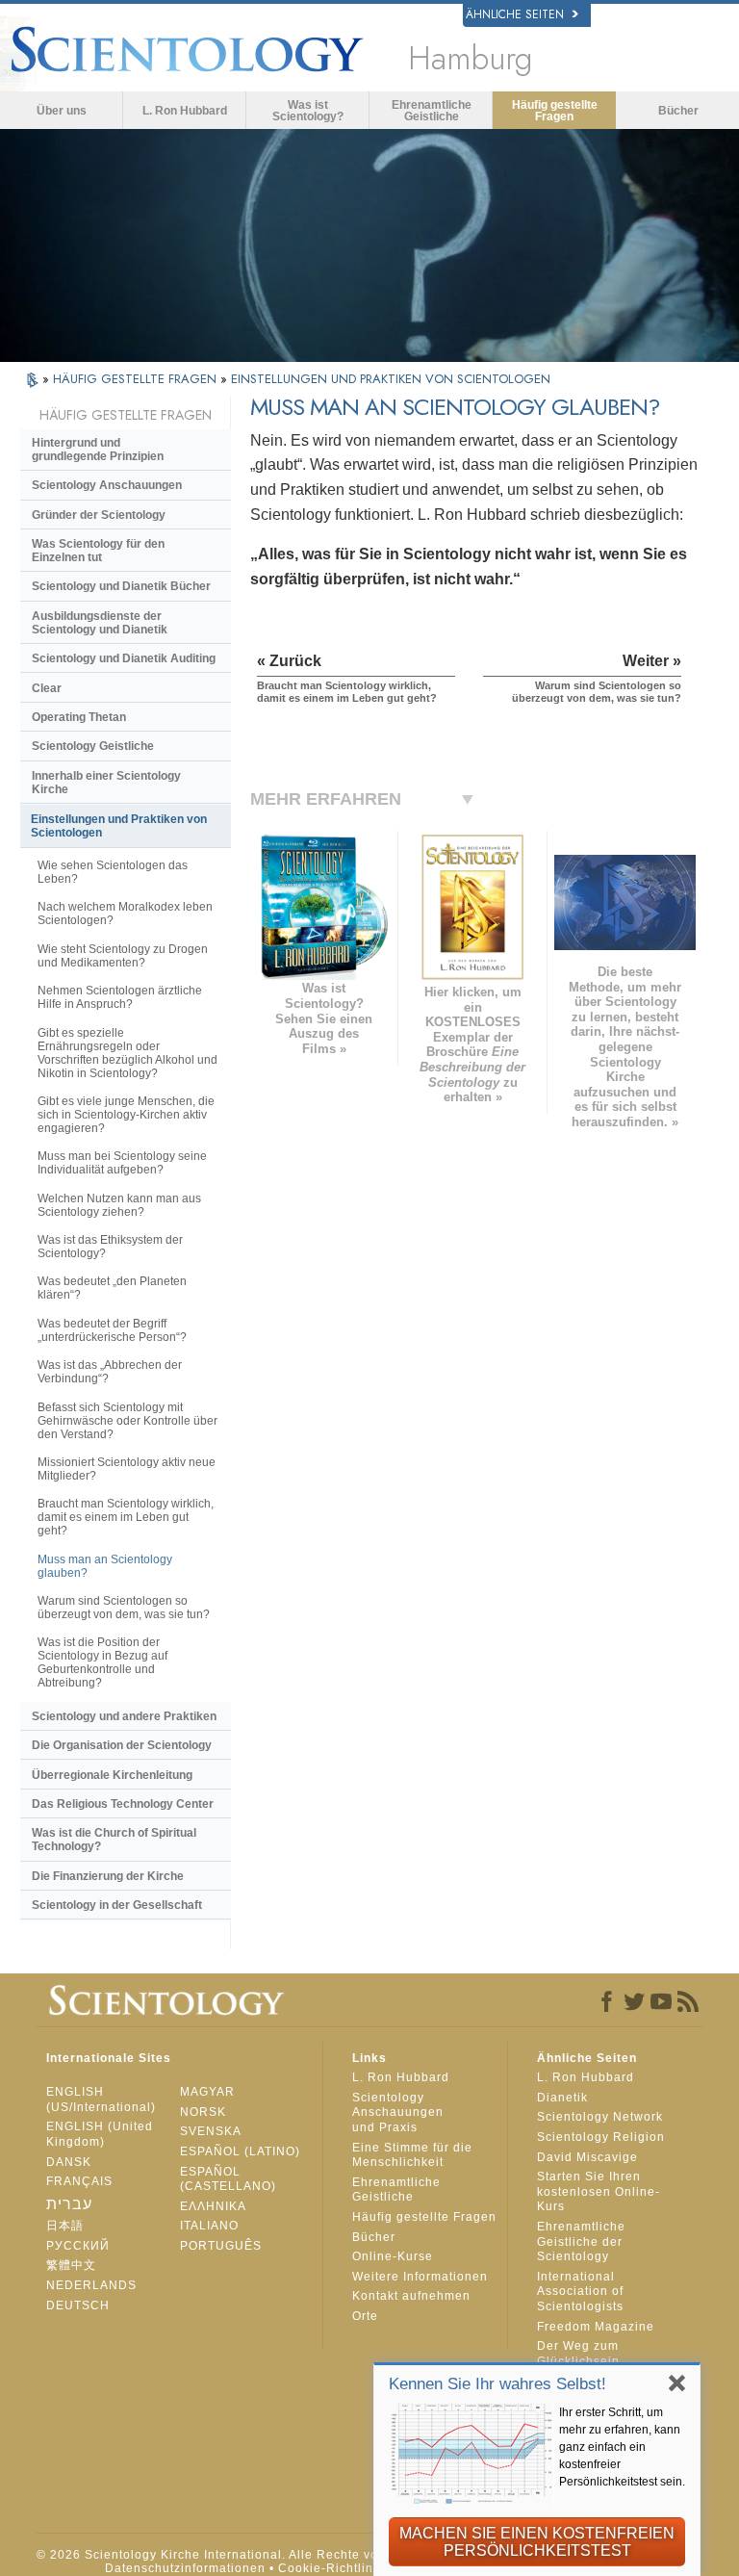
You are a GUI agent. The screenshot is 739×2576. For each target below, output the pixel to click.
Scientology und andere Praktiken (124, 1716)
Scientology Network (600, 2117)
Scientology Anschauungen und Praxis (398, 2112)
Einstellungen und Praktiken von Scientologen (119, 826)
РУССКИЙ (78, 2246)
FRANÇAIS (79, 2181)
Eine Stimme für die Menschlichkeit (412, 2155)
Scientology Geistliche (93, 746)
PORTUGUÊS (221, 2246)
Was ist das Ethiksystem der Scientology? (110, 1247)
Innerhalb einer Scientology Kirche (106, 783)
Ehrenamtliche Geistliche (432, 111)
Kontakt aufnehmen (411, 2296)
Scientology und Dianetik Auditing (124, 658)
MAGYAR (207, 2092)
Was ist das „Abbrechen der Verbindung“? (110, 1372)
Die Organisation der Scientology (122, 1745)
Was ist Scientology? (308, 111)
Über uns (62, 111)
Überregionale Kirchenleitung (112, 1775)
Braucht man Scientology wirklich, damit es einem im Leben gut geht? (126, 1517)
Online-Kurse (393, 2256)
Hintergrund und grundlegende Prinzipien (98, 450)
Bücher (678, 111)
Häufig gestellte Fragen (555, 111)
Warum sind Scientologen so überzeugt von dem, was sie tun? (124, 1608)
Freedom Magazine (596, 2327)
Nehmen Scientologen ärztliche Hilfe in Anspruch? (120, 997)
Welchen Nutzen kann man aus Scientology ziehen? (119, 1205)
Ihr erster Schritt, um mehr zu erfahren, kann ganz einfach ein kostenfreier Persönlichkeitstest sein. (622, 2447)
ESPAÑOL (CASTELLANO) (228, 2179)
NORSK (203, 2112)
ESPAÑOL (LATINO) (240, 2151)
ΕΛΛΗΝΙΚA (213, 2206)
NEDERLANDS (91, 2285)
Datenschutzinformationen (185, 2568)
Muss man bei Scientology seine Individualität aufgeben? (122, 1163)
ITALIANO (209, 2226)
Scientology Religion (601, 2137)
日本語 (65, 2226)
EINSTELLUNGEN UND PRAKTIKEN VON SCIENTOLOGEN (391, 379)
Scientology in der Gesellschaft (117, 1905)
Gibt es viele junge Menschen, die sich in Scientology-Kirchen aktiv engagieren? (126, 1115)
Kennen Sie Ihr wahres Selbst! (497, 2384)
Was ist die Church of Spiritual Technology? (114, 1840)
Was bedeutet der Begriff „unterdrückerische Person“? (112, 1330)
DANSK (69, 2162)
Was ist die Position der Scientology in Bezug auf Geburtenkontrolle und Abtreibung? (102, 1662)
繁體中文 (71, 2265)
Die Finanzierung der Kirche (108, 1876)
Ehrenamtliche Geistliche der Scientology (581, 2241)
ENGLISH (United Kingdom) (100, 2134)
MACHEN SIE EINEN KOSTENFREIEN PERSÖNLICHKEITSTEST (537, 2542)
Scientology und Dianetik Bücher (121, 586)
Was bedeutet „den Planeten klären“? (112, 1288)
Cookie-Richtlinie (331, 2568)
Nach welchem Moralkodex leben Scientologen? (125, 914)
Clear (47, 688)
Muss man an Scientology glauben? (105, 1566)
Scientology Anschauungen (107, 485)
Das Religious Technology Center (123, 1804)
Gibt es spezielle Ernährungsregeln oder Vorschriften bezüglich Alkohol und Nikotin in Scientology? (127, 1053)
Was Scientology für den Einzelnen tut (98, 551)
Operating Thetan (79, 717)
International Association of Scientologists (580, 2292)
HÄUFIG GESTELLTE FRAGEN (137, 379)
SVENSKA (211, 2131)
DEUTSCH (78, 2306)
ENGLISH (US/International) (101, 2099)
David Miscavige (587, 2157)
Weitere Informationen (420, 2277)
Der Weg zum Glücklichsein (578, 2354)
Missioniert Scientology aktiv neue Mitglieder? (127, 1469)
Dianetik (562, 2098)
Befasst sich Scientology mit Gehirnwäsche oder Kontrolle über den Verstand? (127, 1421)
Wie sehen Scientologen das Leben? (113, 872)
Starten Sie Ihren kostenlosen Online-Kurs (599, 2191)
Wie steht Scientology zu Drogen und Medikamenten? (123, 956)
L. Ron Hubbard (185, 111)
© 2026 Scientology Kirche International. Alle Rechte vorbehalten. (239, 2555)
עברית (69, 2204)
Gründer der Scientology (99, 515)
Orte (365, 2316)
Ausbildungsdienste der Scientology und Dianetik (100, 623)
